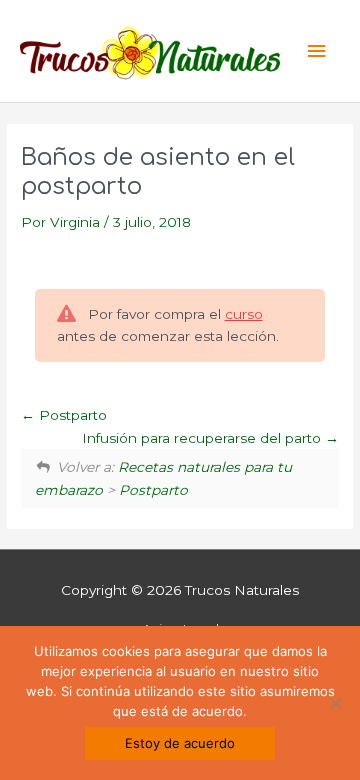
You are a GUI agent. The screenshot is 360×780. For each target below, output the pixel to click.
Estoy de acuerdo (180, 743)
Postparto (71, 415)
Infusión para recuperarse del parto (203, 438)
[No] (335, 703)
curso (244, 314)
